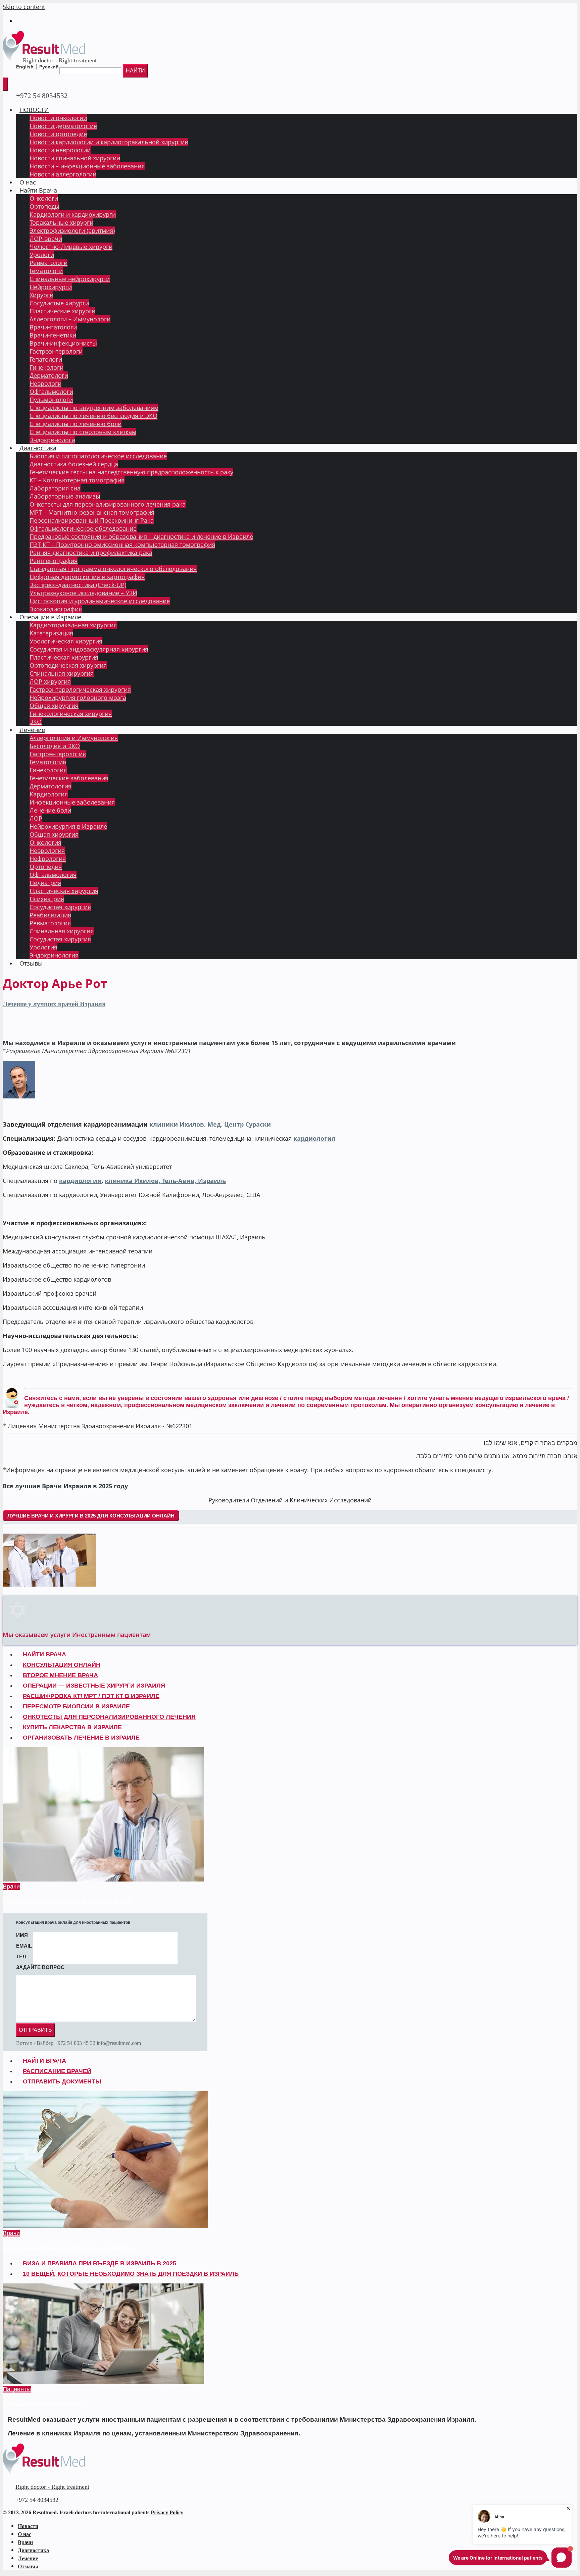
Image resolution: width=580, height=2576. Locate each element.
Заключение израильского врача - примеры (68, 2248)
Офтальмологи (51, 392)
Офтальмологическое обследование (83, 528)
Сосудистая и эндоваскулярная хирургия (89, 649)
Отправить (35, 2030)
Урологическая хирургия (66, 641)
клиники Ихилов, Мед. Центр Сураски (210, 1124)
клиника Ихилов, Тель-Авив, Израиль (165, 1181)
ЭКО (36, 722)
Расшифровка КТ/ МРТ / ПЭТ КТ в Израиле (91, 1696)
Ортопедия (46, 867)
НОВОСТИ (34, 110)
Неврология (47, 851)
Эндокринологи (52, 440)
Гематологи (46, 271)
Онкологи (44, 198)
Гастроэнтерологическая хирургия (80, 689)
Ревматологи (49, 263)
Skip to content (24, 7)
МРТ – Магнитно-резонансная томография (92, 512)
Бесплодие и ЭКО (55, 746)
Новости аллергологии (63, 174)
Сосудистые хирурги (59, 303)
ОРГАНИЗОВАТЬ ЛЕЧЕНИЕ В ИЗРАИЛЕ (81, 1738)
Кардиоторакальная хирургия (73, 625)
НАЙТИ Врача (44, 1654)
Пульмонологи (51, 400)
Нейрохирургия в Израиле (68, 826)
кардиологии (80, 1181)
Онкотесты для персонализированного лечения (109, 1717)
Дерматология (51, 786)
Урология (43, 947)
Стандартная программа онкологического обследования (113, 569)
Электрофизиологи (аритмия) (72, 230)
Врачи (11, 1887)
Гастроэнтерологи (56, 351)
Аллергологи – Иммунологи (70, 319)
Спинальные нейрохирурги (70, 279)
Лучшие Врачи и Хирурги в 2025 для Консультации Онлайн (91, 1516)
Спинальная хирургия (62, 673)
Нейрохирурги (51, 287)
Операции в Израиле (50, 617)
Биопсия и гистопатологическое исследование (98, 456)
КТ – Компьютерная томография (77, 480)
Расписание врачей (57, 2071)
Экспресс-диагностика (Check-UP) (78, 585)
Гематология (48, 762)
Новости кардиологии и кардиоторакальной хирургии (109, 142)
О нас (28, 182)
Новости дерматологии (63, 126)
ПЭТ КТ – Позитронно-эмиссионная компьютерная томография (122, 545)
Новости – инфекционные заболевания (87, 166)
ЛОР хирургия (50, 681)
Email (24, 1946)
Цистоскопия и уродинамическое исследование (100, 601)
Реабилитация (50, 915)
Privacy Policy (167, 2512)
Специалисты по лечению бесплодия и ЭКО (93, 416)
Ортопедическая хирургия (68, 665)
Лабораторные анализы (65, 496)
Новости (28, 2526)
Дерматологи (49, 375)
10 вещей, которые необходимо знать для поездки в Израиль (131, 2274)
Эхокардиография (56, 609)
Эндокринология (54, 955)
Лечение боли (50, 810)
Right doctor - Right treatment (60, 60)
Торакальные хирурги (61, 222)
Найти (135, 71)
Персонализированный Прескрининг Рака (92, 520)
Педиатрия (45, 883)
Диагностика (38, 448)
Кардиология (49, 794)
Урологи (42, 255)
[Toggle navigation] (5, 84)
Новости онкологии (58, 118)
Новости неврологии (60, 150)
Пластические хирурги (62, 311)
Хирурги (41, 295)
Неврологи (45, 383)
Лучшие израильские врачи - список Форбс (68, 1902)
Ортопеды (44, 206)
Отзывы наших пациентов (42, 2404)
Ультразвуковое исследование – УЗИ (83, 593)
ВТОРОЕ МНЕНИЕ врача (60, 1675)
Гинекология (48, 770)
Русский (49, 67)
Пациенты (17, 2389)
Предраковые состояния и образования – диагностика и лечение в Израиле (141, 536)
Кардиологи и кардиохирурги (73, 214)
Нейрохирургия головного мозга (78, 698)
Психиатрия (47, 899)
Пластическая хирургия (64, 657)
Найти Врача (38, 190)
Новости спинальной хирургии (75, 158)
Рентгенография (54, 561)
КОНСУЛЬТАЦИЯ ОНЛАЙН (62, 1665)
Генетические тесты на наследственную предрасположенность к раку (131, 472)
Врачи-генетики (53, 335)
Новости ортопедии (58, 134)
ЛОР (36, 818)
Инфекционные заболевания (72, 802)
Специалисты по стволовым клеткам (83, 432)
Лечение (32, 730)
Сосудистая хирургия (60, 907)
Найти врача (44, 2061)
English (25, 67)
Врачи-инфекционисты (63, 343)
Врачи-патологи (53, 327)
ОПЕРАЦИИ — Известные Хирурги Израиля (94, 1686)
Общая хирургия (54, 706)
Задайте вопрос (40, 1967)
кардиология (314, 1138)
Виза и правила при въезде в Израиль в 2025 (100, 2263)
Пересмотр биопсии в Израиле (76, 1706)
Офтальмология (53, 875)
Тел (21, 1956)
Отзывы (31, 963)
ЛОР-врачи (46, 239)
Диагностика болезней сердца (74, 464)
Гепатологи (46, 359)
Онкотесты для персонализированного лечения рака (108, 504)
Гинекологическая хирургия (71, 714)
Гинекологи (46, 367)
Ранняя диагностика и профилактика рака (91, 553)
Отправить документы (62, 2081)
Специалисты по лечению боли (76, 424)
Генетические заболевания (69, 778)
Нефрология (48, 859)
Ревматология (50, 923)
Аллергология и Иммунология (74, 738)
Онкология (45, 842)
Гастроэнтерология (58, 754)
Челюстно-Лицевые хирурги (71, 247)
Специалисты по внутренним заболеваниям (94, 408)
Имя (22, 1935)
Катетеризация (51, 633)
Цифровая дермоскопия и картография (87, 577)
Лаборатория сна (55, 488)
